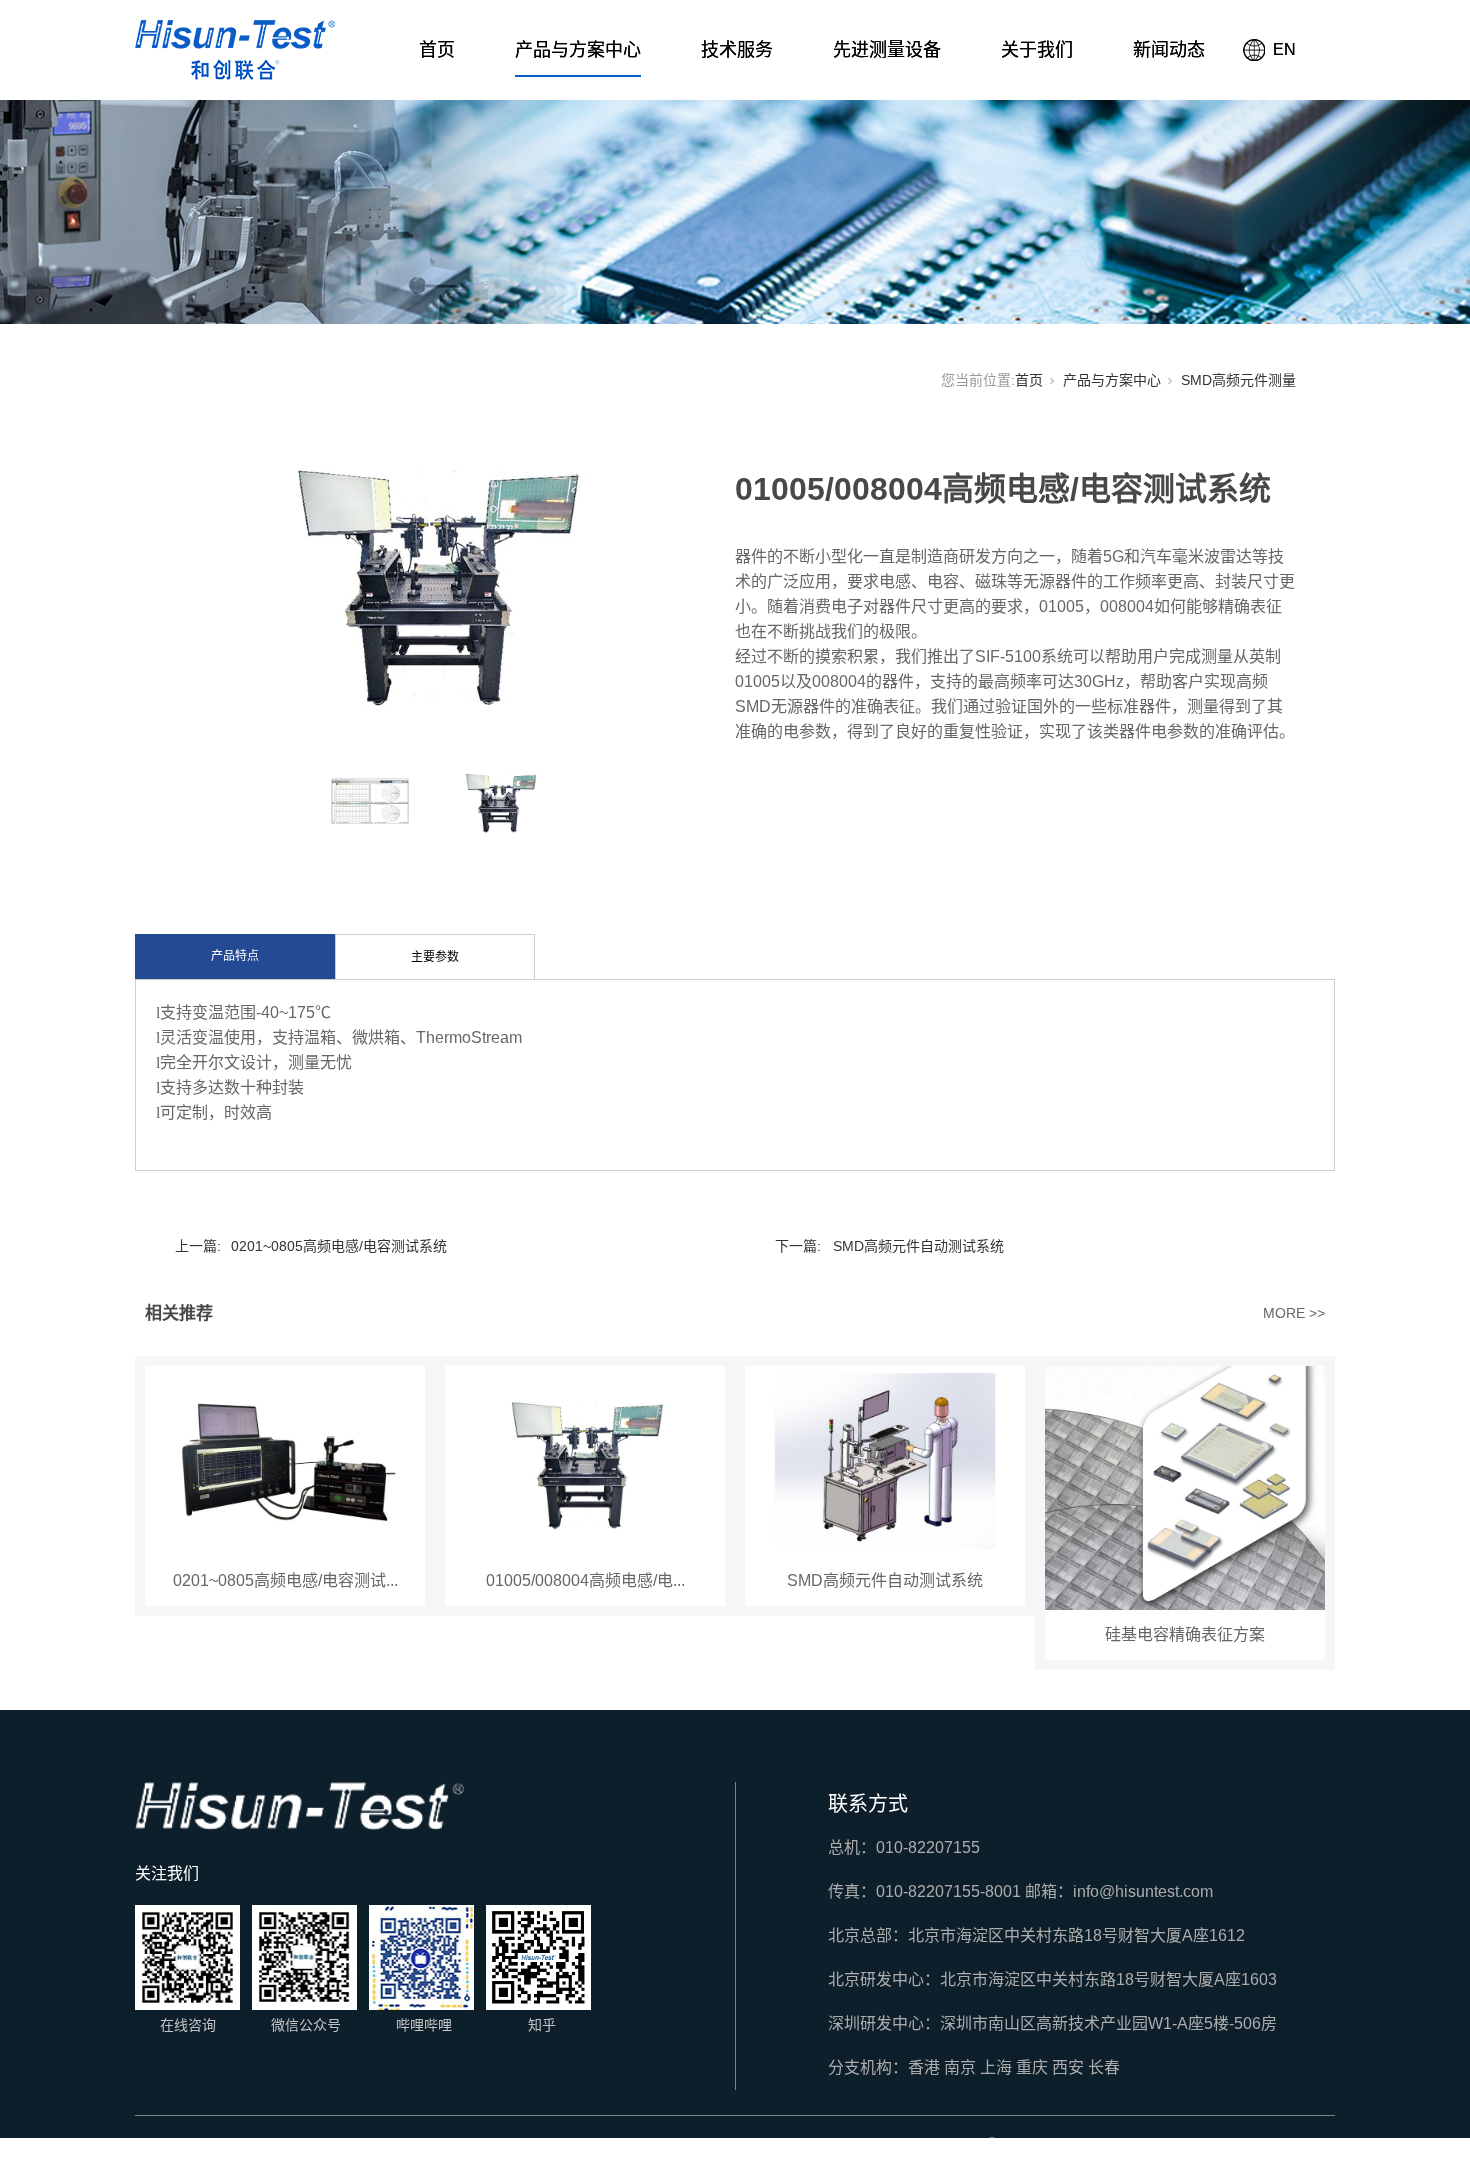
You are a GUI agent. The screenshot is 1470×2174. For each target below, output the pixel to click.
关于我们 (1037, 50)
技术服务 (737, 50)
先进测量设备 (887, 50)
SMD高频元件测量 (1238, 380)
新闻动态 (1169, 50)
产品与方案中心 (578, 50)
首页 (437, 50)
